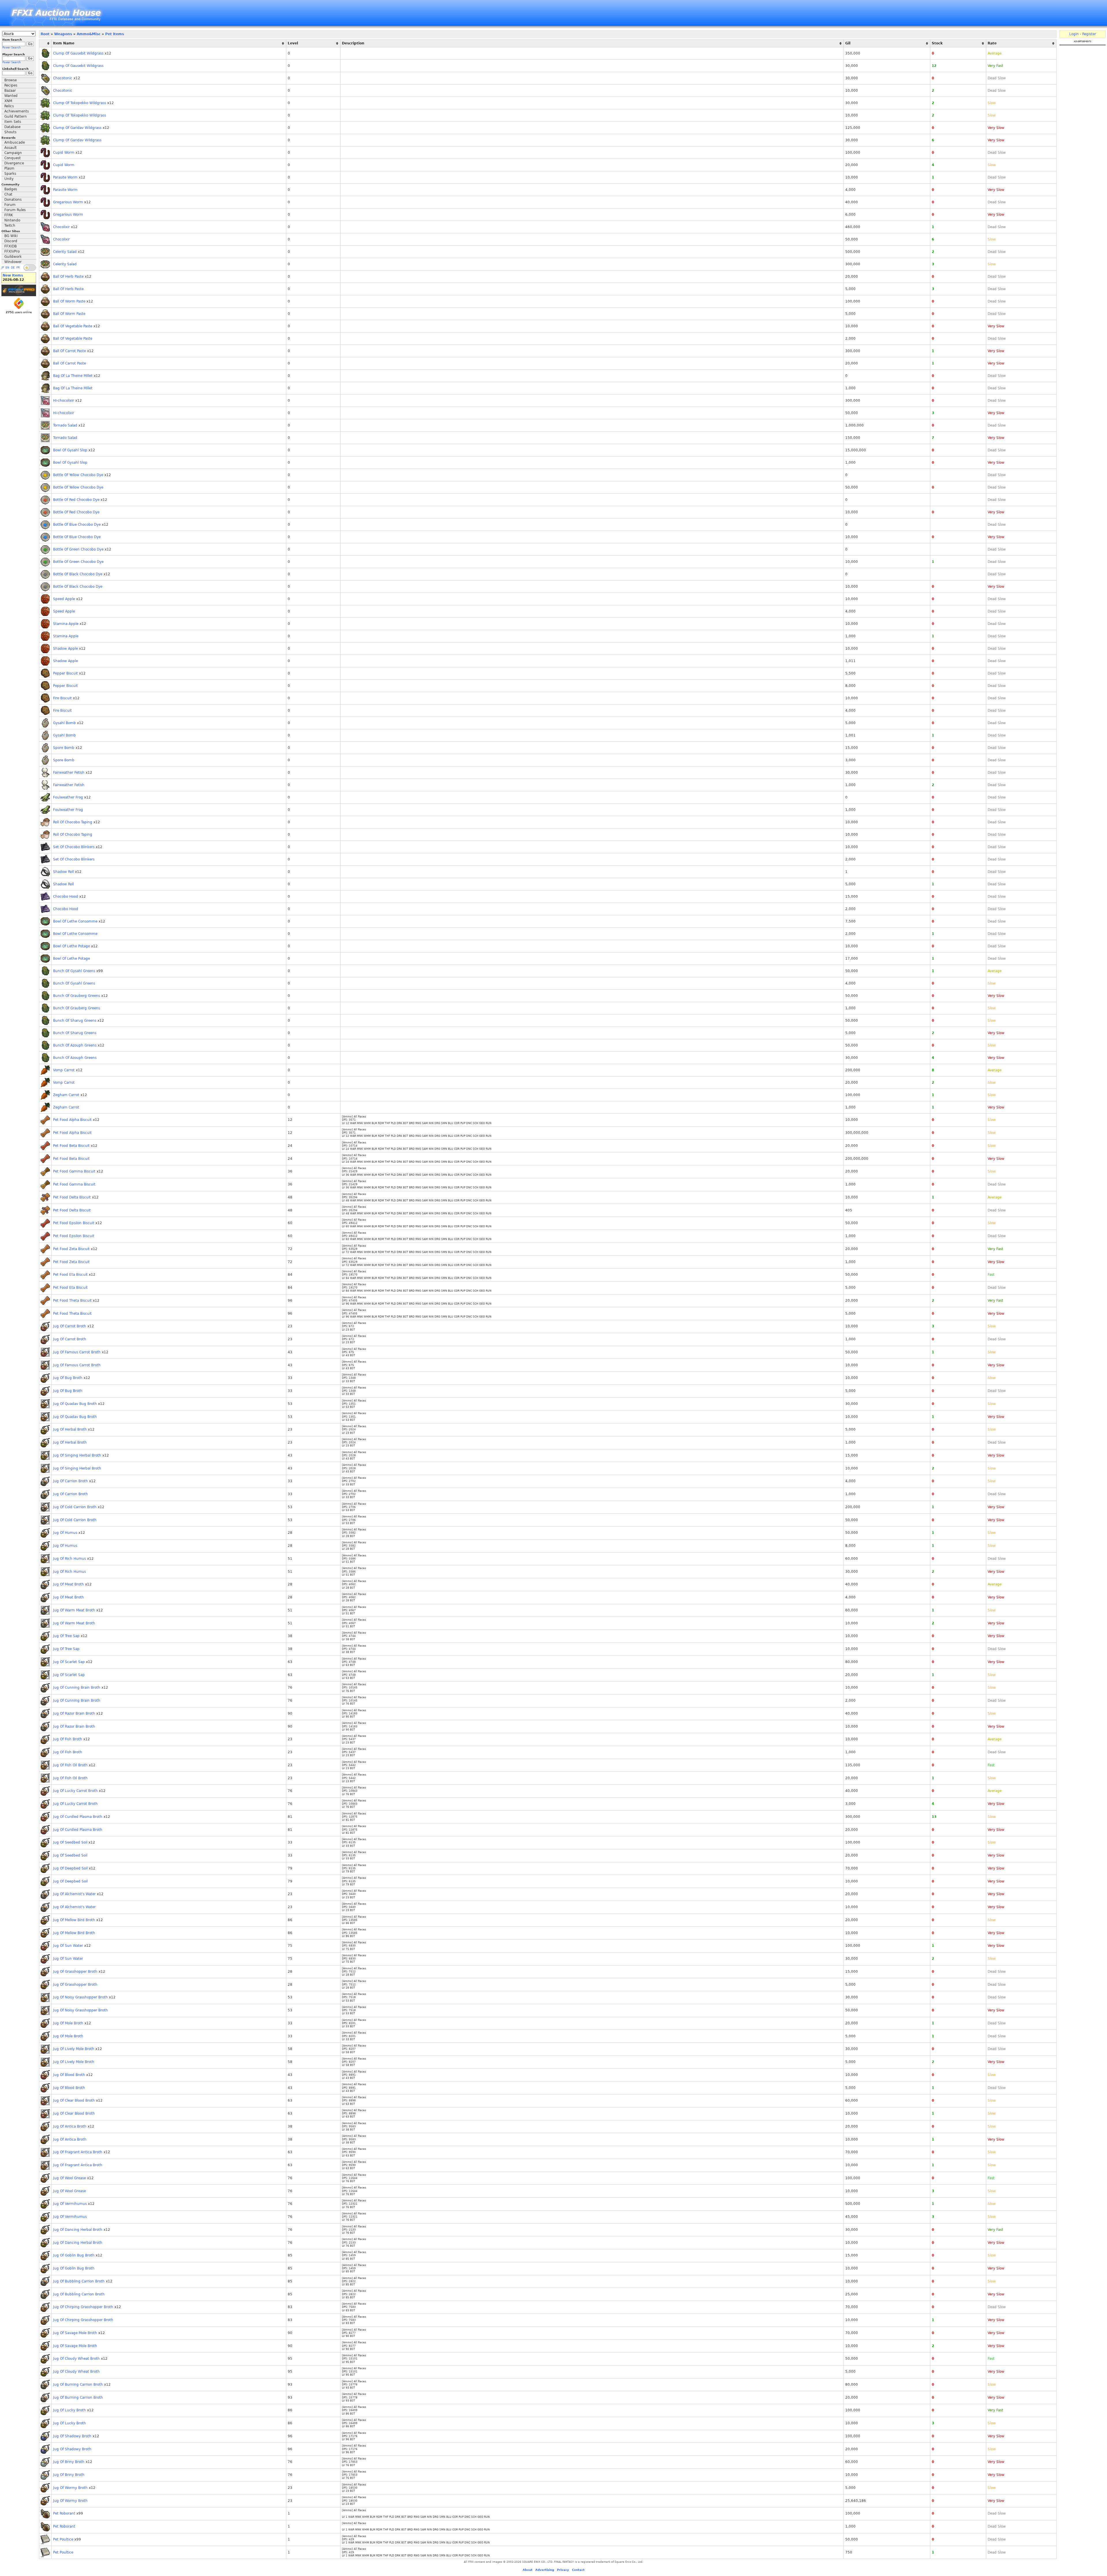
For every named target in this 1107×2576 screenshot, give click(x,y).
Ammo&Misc (89, 34)
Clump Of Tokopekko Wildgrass (80, 103)
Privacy (563, 2570)
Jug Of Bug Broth (68, 1378)
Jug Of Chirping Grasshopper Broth (83, 2307)
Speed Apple (64, 599)
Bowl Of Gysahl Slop (70, 450)
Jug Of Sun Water (68, 1946)
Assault (11, 148)
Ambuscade (15, 142)
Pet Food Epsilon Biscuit (74, 1223)
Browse (11, 80)
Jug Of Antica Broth (70, 2126)
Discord (11, 241)
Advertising (545, 2570)
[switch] (30, 268)
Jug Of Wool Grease (69, 2178)
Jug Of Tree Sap (66, 1636)
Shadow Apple (65, 649)
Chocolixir (61, 227)
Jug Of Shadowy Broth (72, 2436)
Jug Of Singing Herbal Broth (77, 1455)
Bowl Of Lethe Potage (71, 946)
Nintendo (12, 220)
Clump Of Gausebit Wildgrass (78, 53)
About (528, 2570)
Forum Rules (15, 210)
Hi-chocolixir (64, 401)
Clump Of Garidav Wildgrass (77, 128)
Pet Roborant (64, 2513)
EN (7, 268)
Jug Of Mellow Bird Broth (74, 1920)
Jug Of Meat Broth (68, 1584)
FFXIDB (11, 246)
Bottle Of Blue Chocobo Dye (77, 525)
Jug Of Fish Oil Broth (70, 1765)
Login (1074, 34)
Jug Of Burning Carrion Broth (78, 2385)
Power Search (12, 48)
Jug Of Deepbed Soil (70, 1868)
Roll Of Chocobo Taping (73, 822)
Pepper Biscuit (65, 673)
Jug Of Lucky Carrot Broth (75, 1791)
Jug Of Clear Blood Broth (74, 2100)
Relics (9, 106)
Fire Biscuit (62, 698)
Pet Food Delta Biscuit (72, 1197)
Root (45, 34)
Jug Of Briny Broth (69, 2462)
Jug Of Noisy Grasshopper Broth (80, 1997)
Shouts (10, 132)
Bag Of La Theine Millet (73, 376)
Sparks (10, 174)
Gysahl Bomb (64, 723)
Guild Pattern (16, 117)
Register (1089, 34)
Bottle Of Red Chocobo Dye (76, 500)
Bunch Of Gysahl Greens (74, 971)
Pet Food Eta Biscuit (70, 1275)
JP (3, 268)
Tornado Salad (65, 425)
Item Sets (13, 122)
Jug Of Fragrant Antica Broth (78, 2152)
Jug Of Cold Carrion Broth (75, 1507)
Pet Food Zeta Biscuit (71, 1249)
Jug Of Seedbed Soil (70, 1842)
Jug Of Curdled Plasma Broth (78, 1817)
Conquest (13, 158)
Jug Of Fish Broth (68, 1739)
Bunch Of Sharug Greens (75, 1021)
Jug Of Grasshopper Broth (75, 1972)
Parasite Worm (65, 177)
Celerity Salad (65, 252)
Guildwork (13, 257)
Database (12, 127)
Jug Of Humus (65, 1533)
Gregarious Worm (68, 202)
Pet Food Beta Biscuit (71, 1146)
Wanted (11, 96)
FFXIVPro (12, 251)
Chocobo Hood (66, 897)
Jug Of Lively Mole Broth (74, 2049)
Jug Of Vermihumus (70, 2204)
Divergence (14, 163)
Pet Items (115, 34)
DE (13, 268)
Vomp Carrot (64, 1070)
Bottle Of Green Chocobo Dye (78, 549)
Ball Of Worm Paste (69, 301)
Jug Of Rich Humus (69, 1559)
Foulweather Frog (68, 797)
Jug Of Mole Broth (68, 2023)
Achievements (17, 111)
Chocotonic (63, 78)
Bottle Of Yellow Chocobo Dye (78, 475)
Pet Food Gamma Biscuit (74, 1171)
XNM (8, 101)
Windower (13, 262)
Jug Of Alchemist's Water (74, 1894)
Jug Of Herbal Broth (70, 1429)
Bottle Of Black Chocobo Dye (78, 574)
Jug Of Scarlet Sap (69, 1662)
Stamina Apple (66, 624)
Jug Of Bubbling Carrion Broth (79, 2281)
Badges (11, 189)
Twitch (10, 226)
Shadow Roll (63, 872)
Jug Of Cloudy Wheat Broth (76, 2359)
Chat (8, 194)
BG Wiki (11, 236)
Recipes (11, 85)
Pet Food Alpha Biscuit (72, 1120)
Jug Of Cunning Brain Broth (77, 1688)
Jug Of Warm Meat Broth (74, 1610)
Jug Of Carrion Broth (70, 1481)
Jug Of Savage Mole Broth (75, 2333)
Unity (9, 179)
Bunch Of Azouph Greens (75, 1045)
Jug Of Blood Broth (69, 2075)
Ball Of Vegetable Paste (73, 326)
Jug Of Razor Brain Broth (74, 1713)
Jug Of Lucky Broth (69, 2410)
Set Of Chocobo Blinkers (74, 847)
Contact (578, 2570)
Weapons (63, 34)
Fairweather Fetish (69, 773)
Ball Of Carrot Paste (69, 351)
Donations (13, 200)
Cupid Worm (64, 153)
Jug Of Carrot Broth (70, 1326)
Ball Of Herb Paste (68, 277)
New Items (13, 275)
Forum (10, 205)
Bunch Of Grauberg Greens (77, 996)
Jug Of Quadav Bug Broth (75, 1404)
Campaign (13, 153)
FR (18, 268)
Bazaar (10, 91)
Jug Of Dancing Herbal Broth (78, 2230)
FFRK (9, 215)
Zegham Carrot (66, 1095)
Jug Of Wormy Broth (70, 2488)
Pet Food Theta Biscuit (72, 1301)
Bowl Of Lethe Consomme (75, 921)
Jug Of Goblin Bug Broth (74, 2255)
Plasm (9, 168)
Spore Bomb (64, 748)
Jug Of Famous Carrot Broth (77, 1352)
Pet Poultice (63, 2539)
